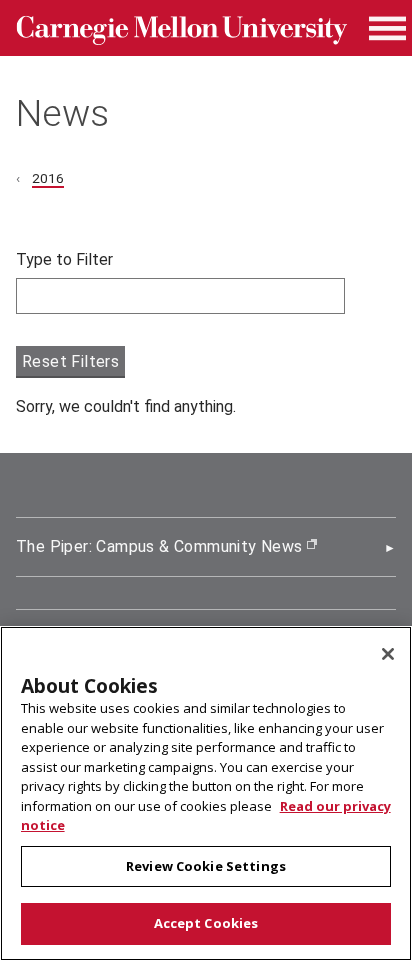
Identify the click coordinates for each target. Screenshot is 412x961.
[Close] (388, 654)
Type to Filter (64, 259)
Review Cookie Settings (206, 866)
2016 (48, 178)
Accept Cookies (206, 923)
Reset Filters (70, 361)
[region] (206, 793)
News (62, 113)
